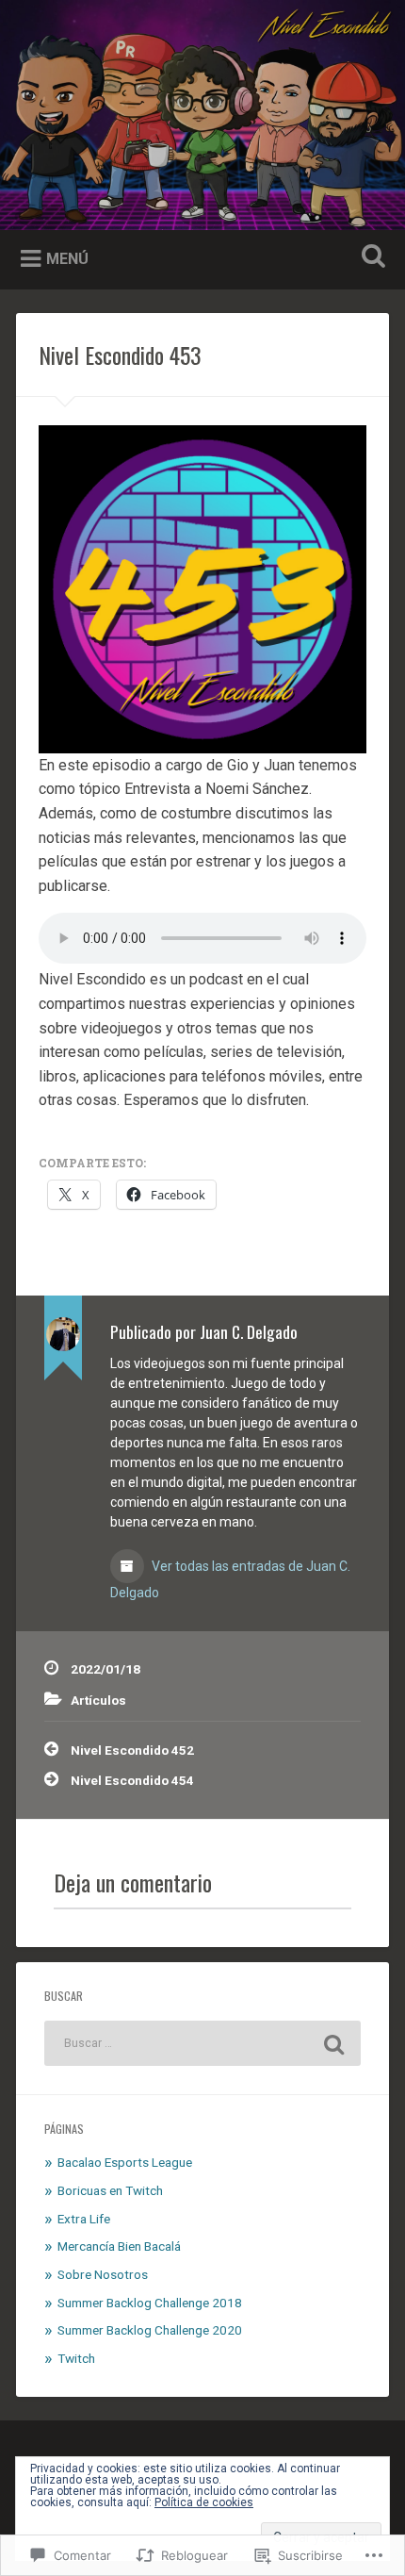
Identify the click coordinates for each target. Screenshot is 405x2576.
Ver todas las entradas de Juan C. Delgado (230, 1579)
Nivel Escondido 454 (132, 1780)
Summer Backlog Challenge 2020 (150, 2330)
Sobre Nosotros (103, 2274)
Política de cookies (204, 2502)
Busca (370, 258)
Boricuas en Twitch (110, 2190)
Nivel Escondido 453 (120, 355)
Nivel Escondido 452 (132, 1750)
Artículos (98, 1700)
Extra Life (84, 2219)
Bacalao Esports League (125, 2162)
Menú (67, 259)
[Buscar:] (202, 2043)
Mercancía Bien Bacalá (119, 2246)
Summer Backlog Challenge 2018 (150, 2303)
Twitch (76, 2358)
